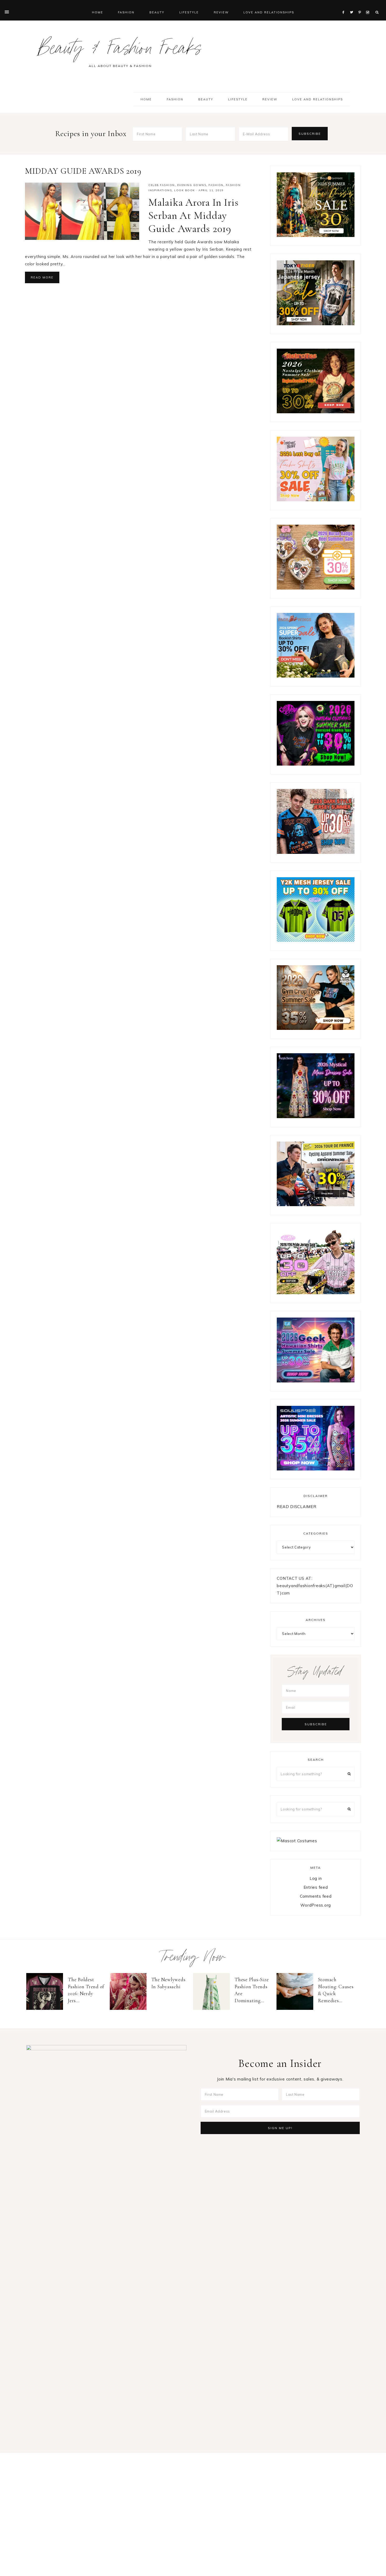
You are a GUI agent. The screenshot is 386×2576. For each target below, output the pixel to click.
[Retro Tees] (316, 412)
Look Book (185, 190)
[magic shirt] (316, 1117)
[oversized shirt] (316, 236)
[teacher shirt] (316, 500)
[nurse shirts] (316, 588)
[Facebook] (345, 6)
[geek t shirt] (316, 1381)
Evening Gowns (192, 185)
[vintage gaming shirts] (316, 852)
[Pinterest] (361, 6)
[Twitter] (353, 6)
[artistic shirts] (316, 1469)
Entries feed (316, 1887)
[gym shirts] (316, 1028)
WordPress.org (316, 1905)
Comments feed (316, 1896)
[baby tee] (316, 940)
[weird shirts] (316, 764)
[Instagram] (369, 6)
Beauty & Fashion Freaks (120, 51)
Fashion (216, 185)
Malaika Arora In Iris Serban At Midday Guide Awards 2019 (194, 215)
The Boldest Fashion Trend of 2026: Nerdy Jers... (86, 1990)
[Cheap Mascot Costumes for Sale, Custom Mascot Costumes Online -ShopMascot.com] (297, 1841)
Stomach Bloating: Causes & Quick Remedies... (336, 1990)
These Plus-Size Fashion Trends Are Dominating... (252, 1990)
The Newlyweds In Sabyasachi (168, 1983)
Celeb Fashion (162, 185)
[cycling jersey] (316, 1205)
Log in (316, 1878)
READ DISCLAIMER (296, 1507)
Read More (42, 277)
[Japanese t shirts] (316, 324)
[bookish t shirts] (316, 676)
